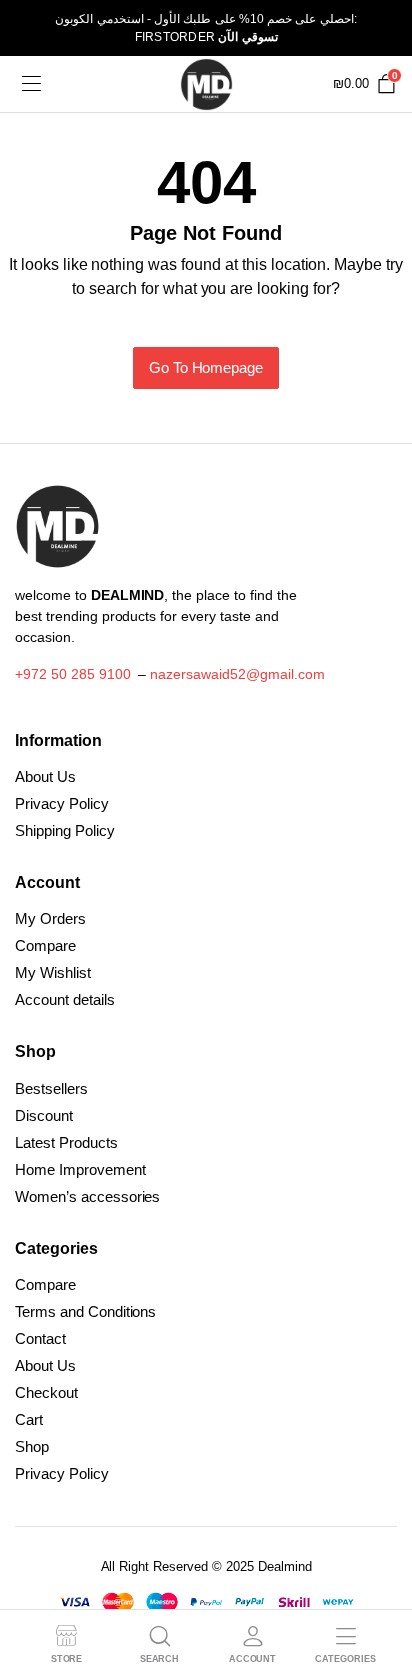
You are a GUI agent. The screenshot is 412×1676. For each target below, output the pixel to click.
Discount (44, 1115)
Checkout (46, 1392)
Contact (40, 1338)
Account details (65, 999)
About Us (45, 776)
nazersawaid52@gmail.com (237, 674)
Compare (45, 945)
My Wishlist (53, 972)
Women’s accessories (87, 1196)
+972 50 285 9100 (73, 674)
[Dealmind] (206, 84)
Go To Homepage (206, 367)
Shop (32, 1446)
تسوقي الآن (247, 37)
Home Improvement (80, 1169)
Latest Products (66, 1142)
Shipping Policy (65, 830)
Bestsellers (51, 1088)
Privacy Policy (62, 803)
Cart (29, 1419)
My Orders (50, 918)
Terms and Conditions (85, 1311)
